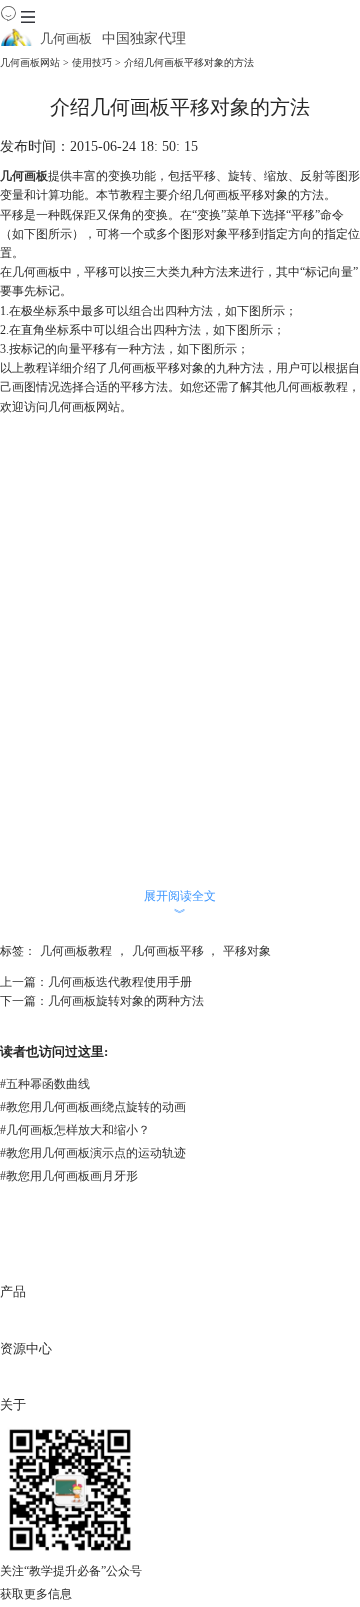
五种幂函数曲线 (45, 1084)
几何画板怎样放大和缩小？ (75, 1130)
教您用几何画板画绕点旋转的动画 (93, 1107)
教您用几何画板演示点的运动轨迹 (93, 1153)
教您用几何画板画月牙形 (69, 1176)
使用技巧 (92, 62)
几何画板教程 (312, 387)
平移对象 (247, 951)
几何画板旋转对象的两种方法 (126, 1001)
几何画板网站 (30, 62)
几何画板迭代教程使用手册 (120, 982)
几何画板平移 (168, 951)
